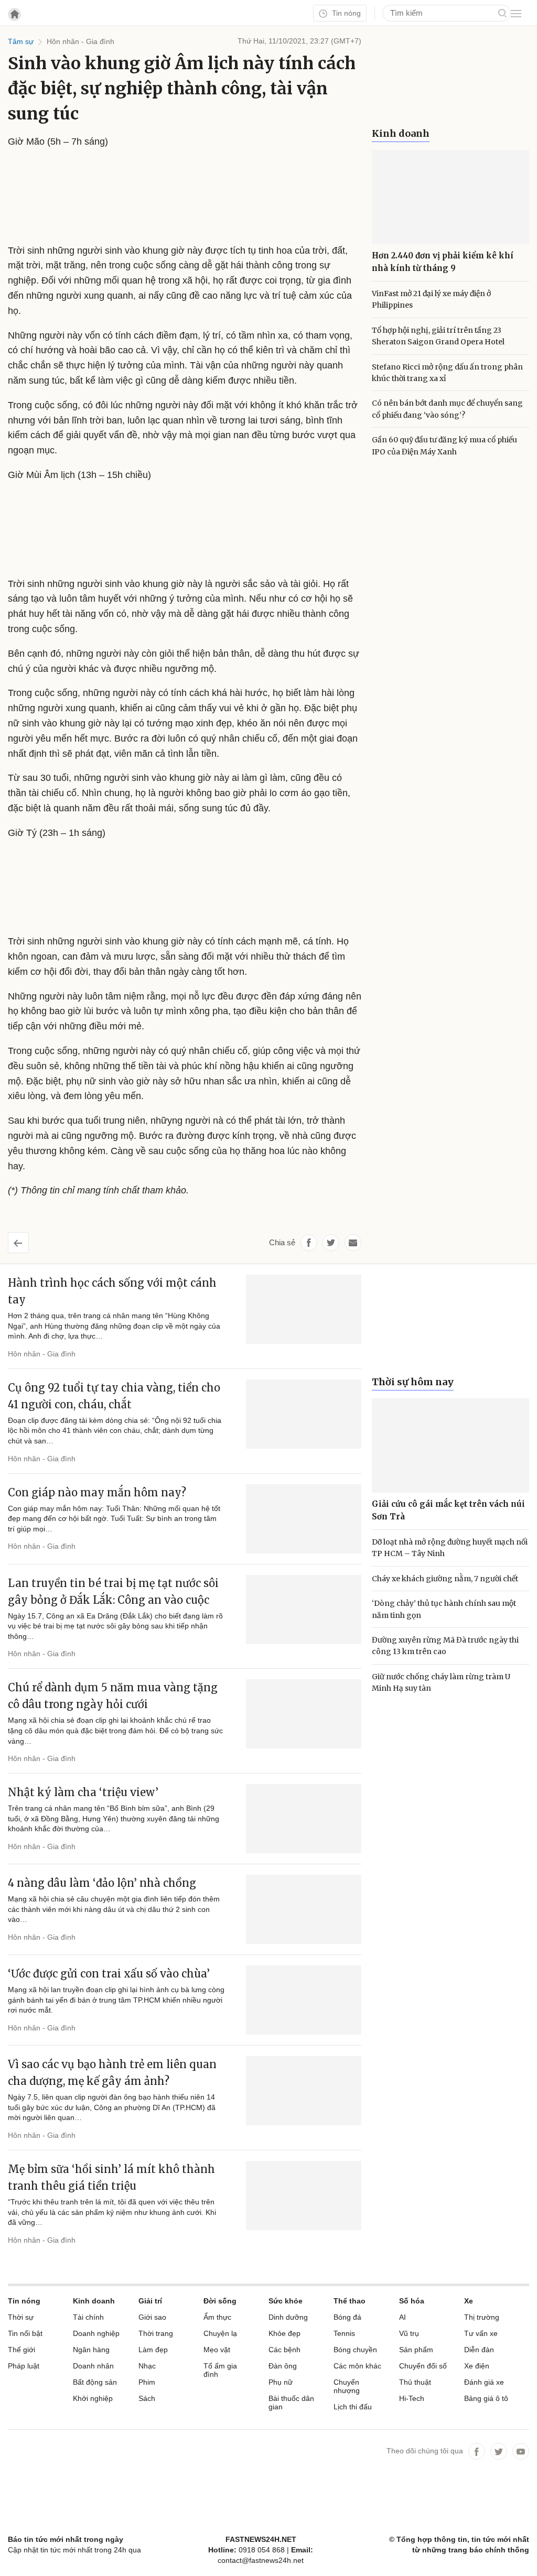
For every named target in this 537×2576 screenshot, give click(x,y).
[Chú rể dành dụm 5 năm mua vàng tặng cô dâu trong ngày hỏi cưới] (304, 1714)
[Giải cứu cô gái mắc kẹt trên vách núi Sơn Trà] (450, 1445)
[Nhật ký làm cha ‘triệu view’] (304, 1819)
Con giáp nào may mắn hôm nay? (97, 1492)
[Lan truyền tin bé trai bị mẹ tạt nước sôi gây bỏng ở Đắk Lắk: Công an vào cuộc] (304, 1610)
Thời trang (156, 2333)
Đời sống (220, 2301)
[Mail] (353, 1243)
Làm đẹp (153, 2350)
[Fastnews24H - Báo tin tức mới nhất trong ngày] (66, 47)
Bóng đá (347, 2317)
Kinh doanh (401, 133)
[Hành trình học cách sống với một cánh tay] (304, 1309)
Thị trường (482, 2317)
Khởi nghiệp (93, 2398)
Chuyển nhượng (347, 2386)
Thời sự (21, 2317)
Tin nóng (345, 13)
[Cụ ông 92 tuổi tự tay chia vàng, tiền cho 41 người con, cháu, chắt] (304, 1414)
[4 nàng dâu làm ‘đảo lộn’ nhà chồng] (304, 1909)
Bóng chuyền (355, 2350)
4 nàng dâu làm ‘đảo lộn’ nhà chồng (102, 1883)
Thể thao (350, 2301)
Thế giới (22, 2350)
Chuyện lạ (220, 2333)
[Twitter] (499, 2451)
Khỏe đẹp (284, 2333)
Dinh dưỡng (288, 2317)
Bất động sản (95, 2382)
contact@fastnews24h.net (261, 2560)
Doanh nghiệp (96, 2333)
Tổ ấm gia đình (220, 2370)
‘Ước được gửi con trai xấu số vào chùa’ (109, 1974)
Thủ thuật (415, 2382)
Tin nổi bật (25, 2333)
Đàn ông (283, 2366)
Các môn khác (357, 2366)
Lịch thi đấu (353, 2407)
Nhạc (147, 2366)
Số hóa (412, 2301)
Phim (147, 2382)
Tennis (344, 2333)
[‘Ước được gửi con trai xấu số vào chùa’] (304, 2000)
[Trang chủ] (14, 14)
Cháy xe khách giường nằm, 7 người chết (445, 1579)
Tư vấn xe (481, 2333)
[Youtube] (521, 2451)
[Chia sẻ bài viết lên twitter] (331, 1243)
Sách (147, 2398)
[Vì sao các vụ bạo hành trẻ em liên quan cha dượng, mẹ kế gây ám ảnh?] (304, 2091)
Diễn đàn (479, 2350)
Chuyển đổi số (423, 2366)
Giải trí (150, 2301)
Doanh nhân (93, 2366)
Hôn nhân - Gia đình (42, 1354)
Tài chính (88, 2317)
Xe (469, 2301)
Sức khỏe (286, 2301)
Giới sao (152, 2317)
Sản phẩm (416, 2350)
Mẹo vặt (217, 2350)
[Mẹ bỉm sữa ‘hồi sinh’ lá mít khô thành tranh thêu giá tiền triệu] (304, 2195)
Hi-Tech (412, 2398)
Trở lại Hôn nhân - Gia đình (26, 1239)
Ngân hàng (91, 2350)
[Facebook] (477, 2451)
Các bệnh (284, 2350)
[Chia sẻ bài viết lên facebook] (309, 1243)
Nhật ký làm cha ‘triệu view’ (83, 1792)
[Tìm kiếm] (502, 13)
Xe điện (477, 2366)
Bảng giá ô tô (486, 2398)
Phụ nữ (281, 2382)
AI (402, 2317)
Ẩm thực (217, 2317)
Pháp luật (24, 2366)
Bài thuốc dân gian (291, 2403)
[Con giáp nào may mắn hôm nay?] (304, 1519)
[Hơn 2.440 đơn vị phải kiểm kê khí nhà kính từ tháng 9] (450, 197)
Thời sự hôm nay (413, 1382)
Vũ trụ (409, 2333)
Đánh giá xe (484, 2382)
